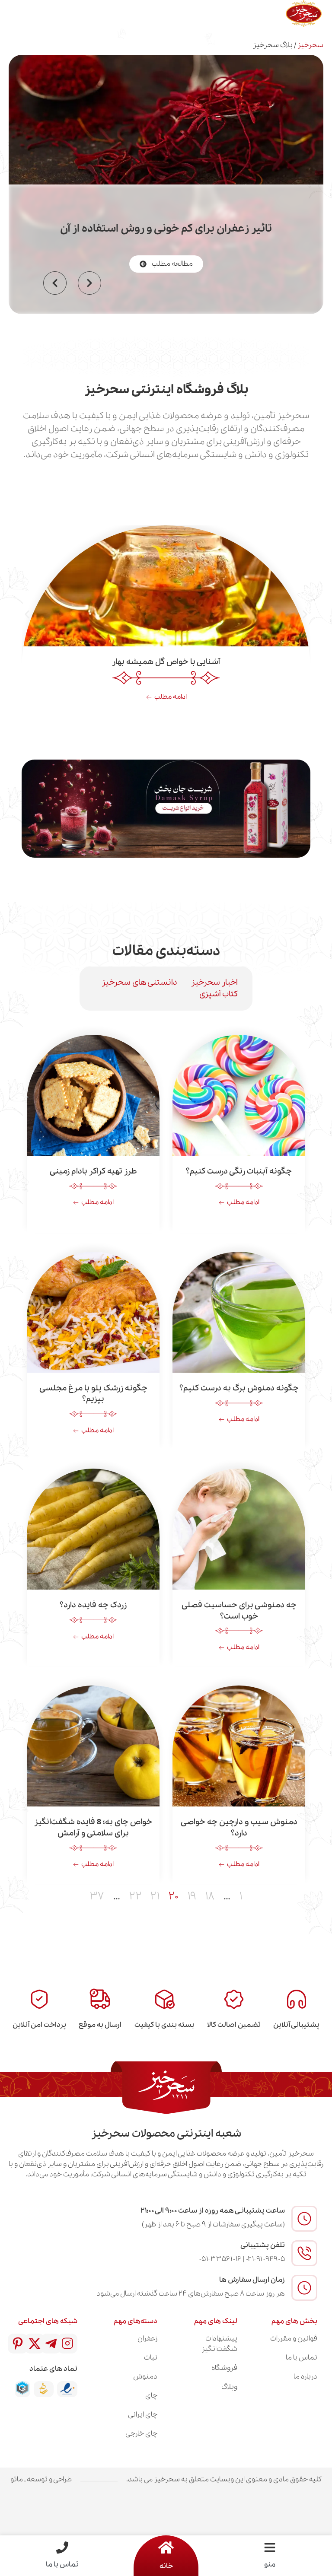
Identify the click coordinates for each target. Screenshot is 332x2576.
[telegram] (51, 2344)
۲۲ (135, 1897)
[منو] (270, 2547)
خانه (166, 2566)
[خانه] (166, 2547)
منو (270, 2565)
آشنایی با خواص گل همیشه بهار (166, 662)
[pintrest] (18, 2344)
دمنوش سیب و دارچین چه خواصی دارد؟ (239, 1827)
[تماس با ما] (62, 2547)
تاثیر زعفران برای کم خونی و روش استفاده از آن (166, 229)
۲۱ (155, 1897)
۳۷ (97, 1897)
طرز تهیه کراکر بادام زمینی (93, 1171)
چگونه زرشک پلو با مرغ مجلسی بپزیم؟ (93, 1394)
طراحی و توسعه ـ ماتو (41, 2479)
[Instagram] (67, 2344)
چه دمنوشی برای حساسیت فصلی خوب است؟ (239, 1611)
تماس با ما (62, 2565)
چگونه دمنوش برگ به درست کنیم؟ (239, 1388)
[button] (55, 283)
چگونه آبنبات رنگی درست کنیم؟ (239, 1171)
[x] (35, 2344)
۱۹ (192, 1897)
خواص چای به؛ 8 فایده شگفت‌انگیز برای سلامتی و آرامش (93, 1827)
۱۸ (210, 1897)
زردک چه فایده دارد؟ (93, 1605)
